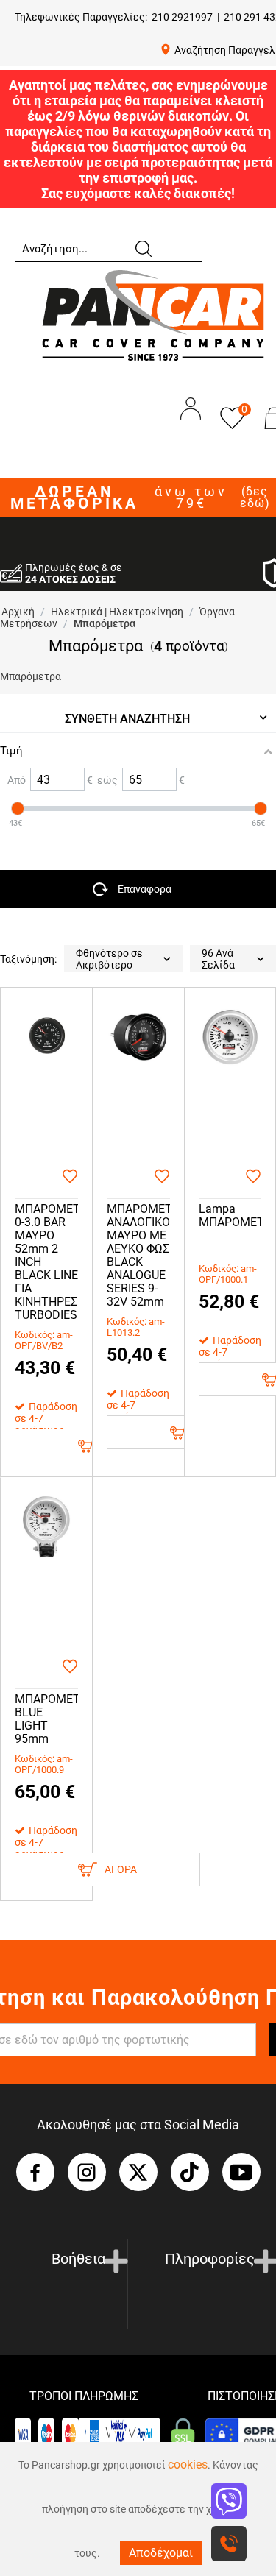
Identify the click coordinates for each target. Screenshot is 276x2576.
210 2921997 (182, 17)
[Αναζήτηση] (143, 247)
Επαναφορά (145, 889)
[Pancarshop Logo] (153, 315)
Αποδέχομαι (161, 2553)
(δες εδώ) (255, 498)
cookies (188, 2464)
